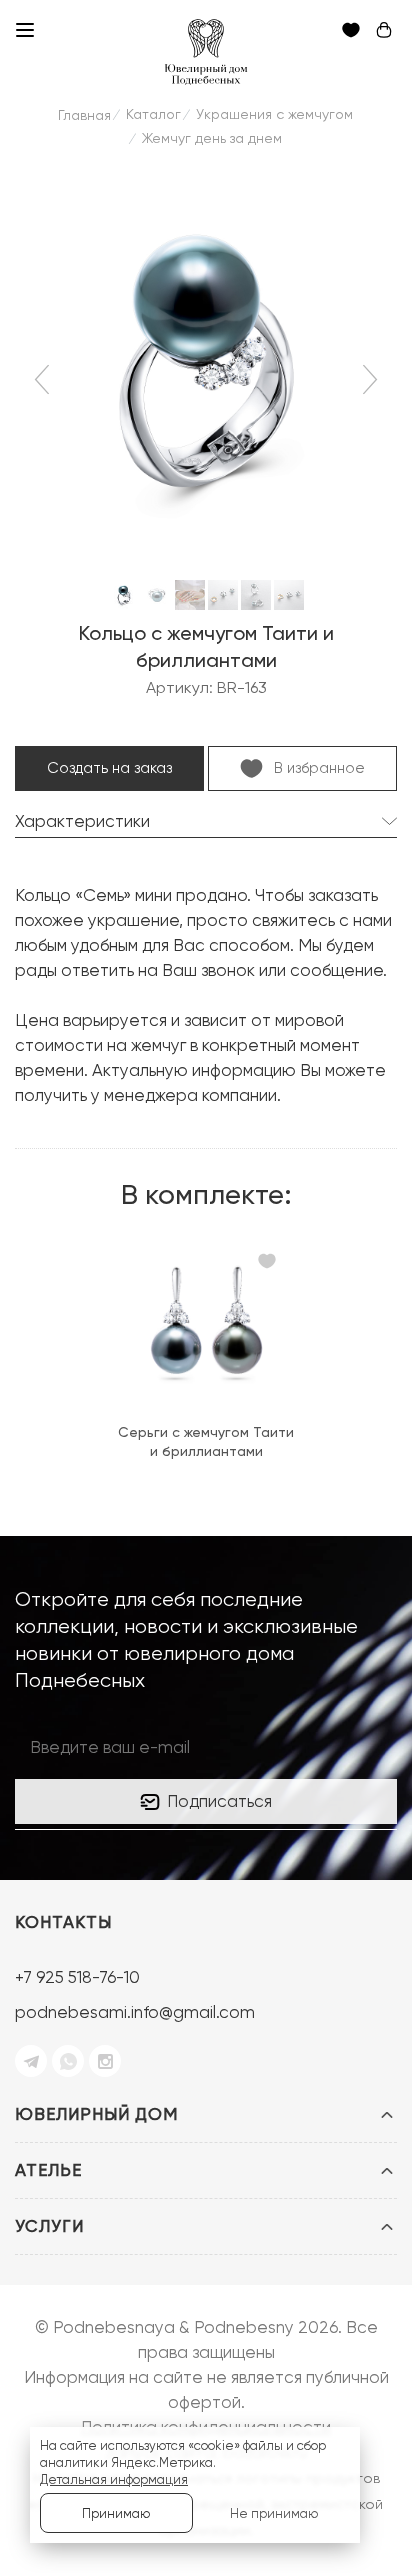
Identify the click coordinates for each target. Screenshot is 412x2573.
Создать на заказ (109, 768)
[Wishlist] (267, 1263)
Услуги (49, 2226)
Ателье (48, 2170)
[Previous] (45, 379)
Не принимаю (274, 2513)
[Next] (367, 379)
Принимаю (116, 2513)
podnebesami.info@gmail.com (135, 2012)
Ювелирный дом (96, 2114)
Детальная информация (114, 2479)
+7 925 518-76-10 (77, 1977)
